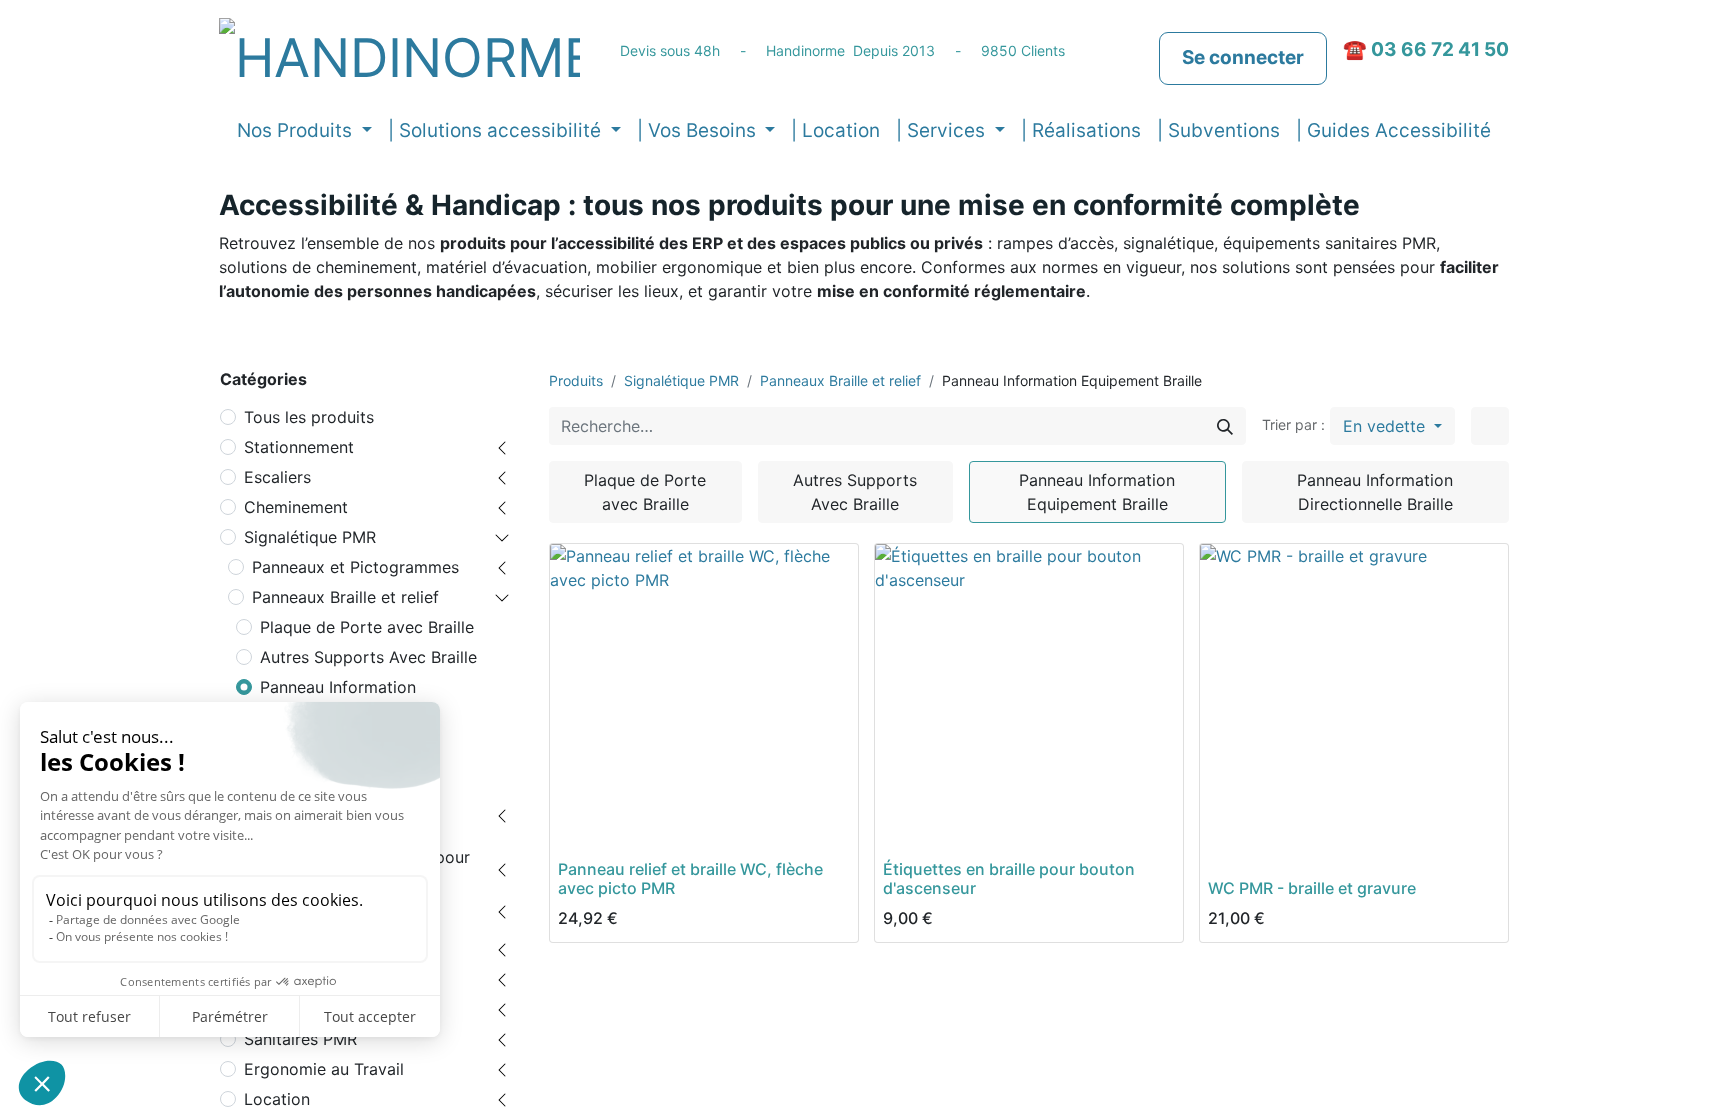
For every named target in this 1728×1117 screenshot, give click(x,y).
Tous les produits (309, 417)
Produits (576, 380)
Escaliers (277, 477)
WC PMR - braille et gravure (1312, 888)
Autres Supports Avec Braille (368, 657)
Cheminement (296, 507)
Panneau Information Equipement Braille (338, 699)
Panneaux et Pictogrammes (355, 567)
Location (277, 1099)
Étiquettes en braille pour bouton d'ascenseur (1009, 878)
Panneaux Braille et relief (345, 597)
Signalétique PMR (310, 537)
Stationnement (299, 447)
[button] (1392, 426)
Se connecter (1243, 57)
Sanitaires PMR (300, 1039)
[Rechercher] (1225, 426)
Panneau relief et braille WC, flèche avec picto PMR (690, 878)
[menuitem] (835, 131)
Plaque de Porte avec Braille (367, 627)
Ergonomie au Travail (324, 1069)
